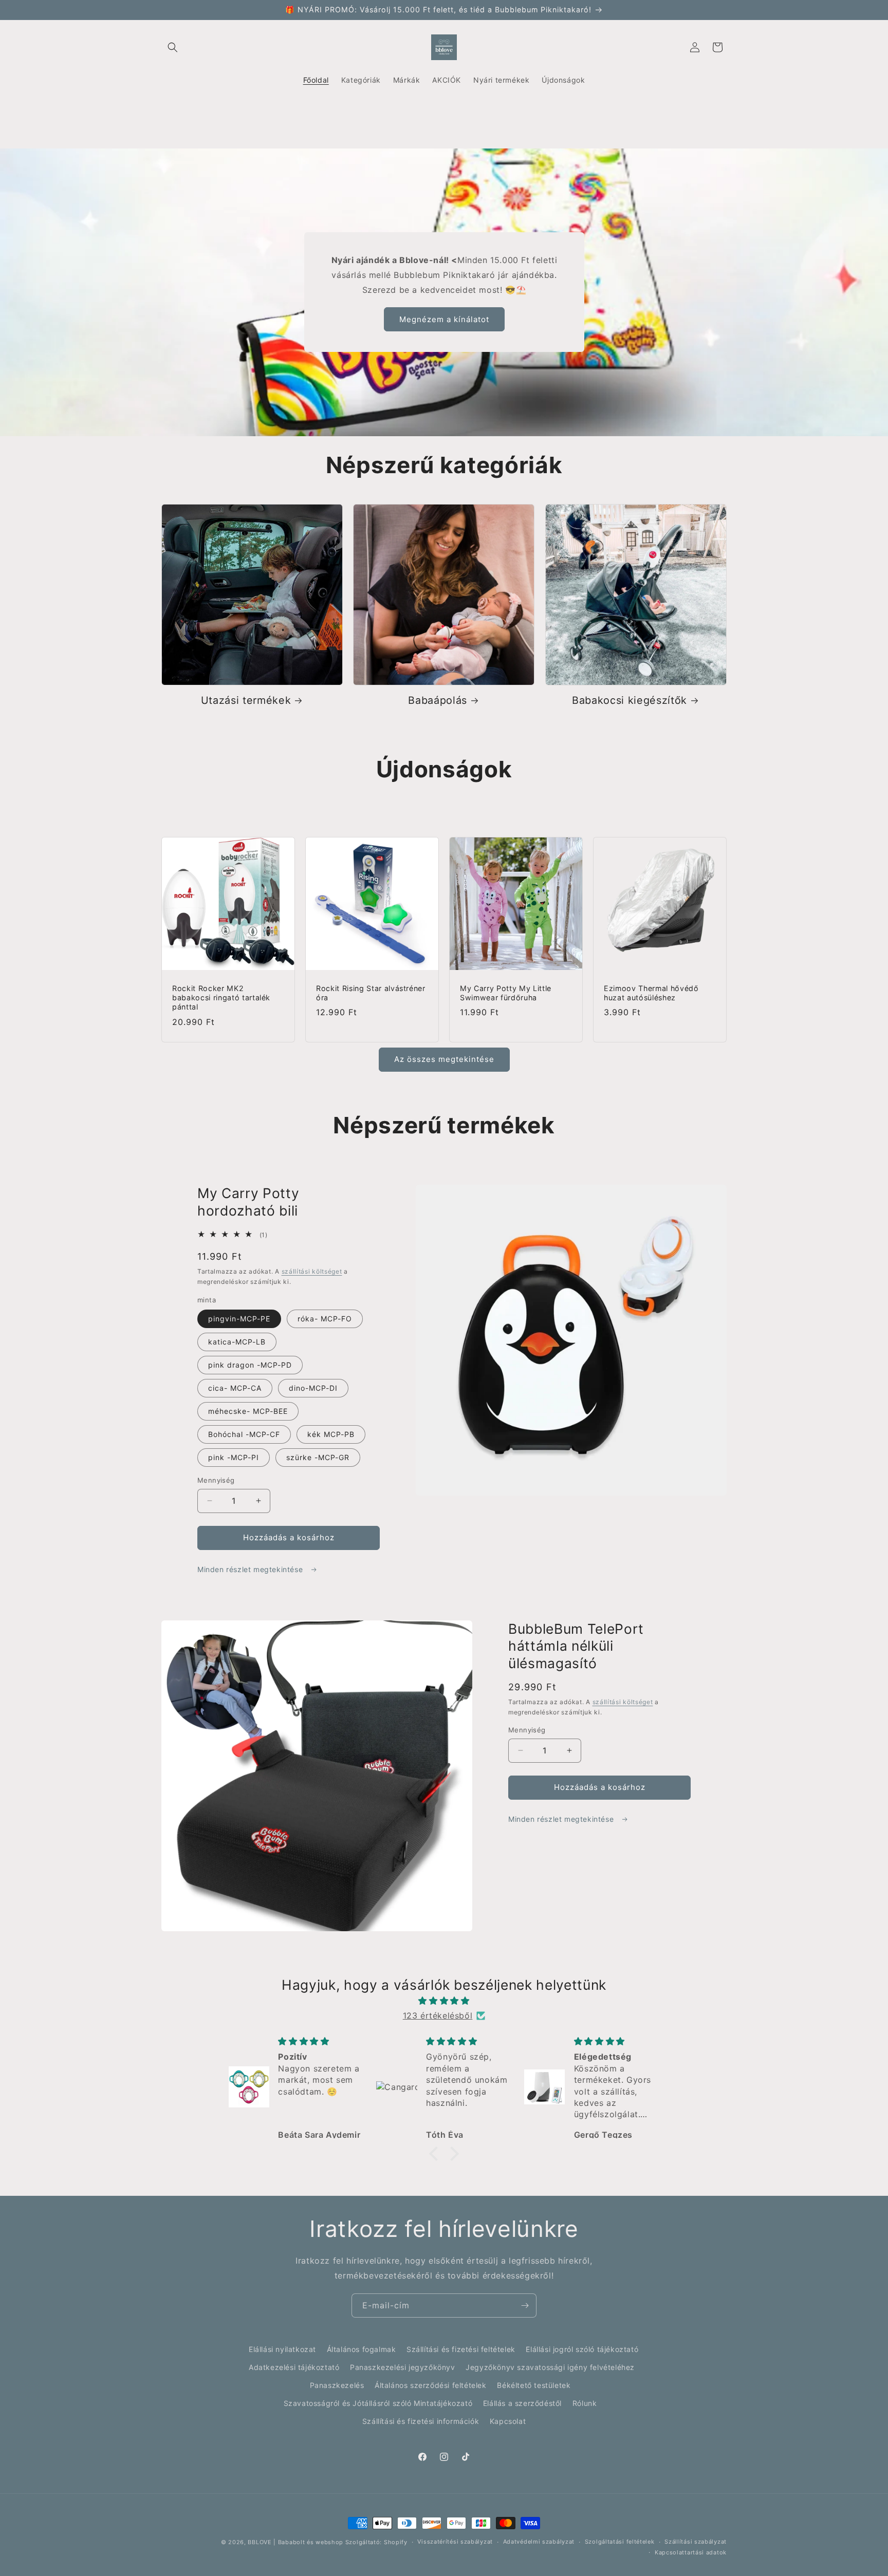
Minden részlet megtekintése (251, 1569)
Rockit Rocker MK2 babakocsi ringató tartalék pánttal (221, 997)
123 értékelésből (438, 2015)
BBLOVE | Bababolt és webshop (295, 2542)
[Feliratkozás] (525, 2306)
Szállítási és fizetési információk (421, 2421)
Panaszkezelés (337, 2385)
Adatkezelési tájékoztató (294, 2367)
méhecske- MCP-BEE (248, 1411)
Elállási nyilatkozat (282, 2349)
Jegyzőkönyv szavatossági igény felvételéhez (550, 2367)
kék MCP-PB (331, 1434)
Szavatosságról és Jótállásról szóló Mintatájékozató (378, 2403)
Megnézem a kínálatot (444, 319)
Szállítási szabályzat (696, 2542)
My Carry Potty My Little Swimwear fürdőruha (506, 993)
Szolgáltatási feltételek (620, 2542)
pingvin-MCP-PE (239, 1319)
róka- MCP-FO (325, 1319)
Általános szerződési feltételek (431, 2385)
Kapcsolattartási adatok (691, 2552)
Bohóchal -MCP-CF (244, 1434)
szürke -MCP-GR (318, 1457)
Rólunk (585, 2403)
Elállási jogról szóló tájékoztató (582, 2349)
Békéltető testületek (534, 2385)
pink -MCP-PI (234, 1457)
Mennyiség (216, 1480)
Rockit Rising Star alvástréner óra (371, 993)
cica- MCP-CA (235, 1388)
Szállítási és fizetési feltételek (461, 2349)
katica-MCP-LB (237, 1342)
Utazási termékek (246, 700)
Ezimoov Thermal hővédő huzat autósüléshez (651, 993)
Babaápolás (438, 700)
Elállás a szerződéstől (522, 2403)
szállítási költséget (312, 1271)
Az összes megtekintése (444, 1059)
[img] (444, 2001)
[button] (173, 47)
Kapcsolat (508, 2421)
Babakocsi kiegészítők (630, 700)
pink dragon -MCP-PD (250, 1365)
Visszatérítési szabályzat (455, 2542)
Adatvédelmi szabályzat (539, 2542)
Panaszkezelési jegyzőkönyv (403, 2367)
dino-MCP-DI (313, 1388)
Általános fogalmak (362, 2349)
